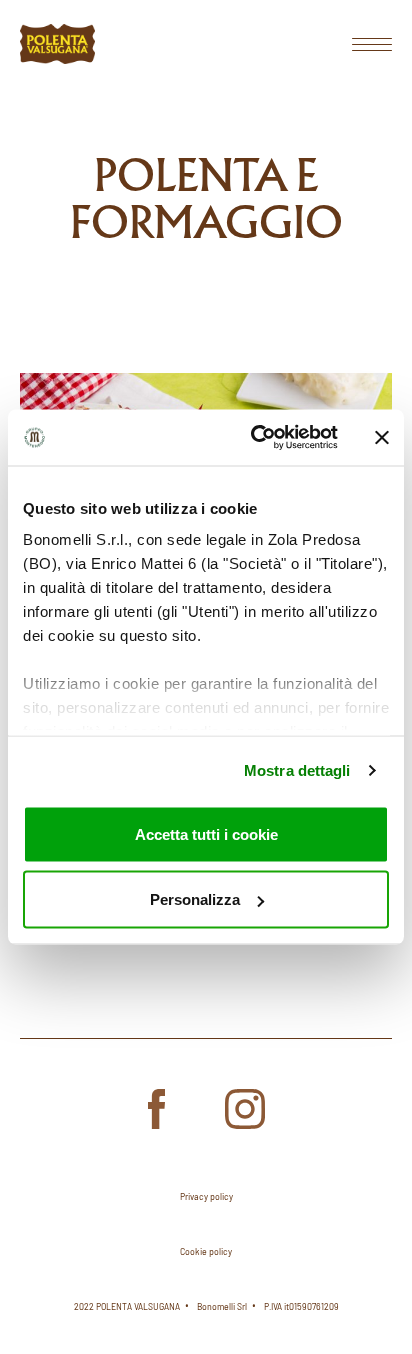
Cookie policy (206, 1251)
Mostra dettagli (297, 770)
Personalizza (195, 899)
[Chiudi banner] (382, 437)
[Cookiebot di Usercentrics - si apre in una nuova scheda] (255, 438)
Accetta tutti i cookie (206, 833)
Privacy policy (206, 1196)
